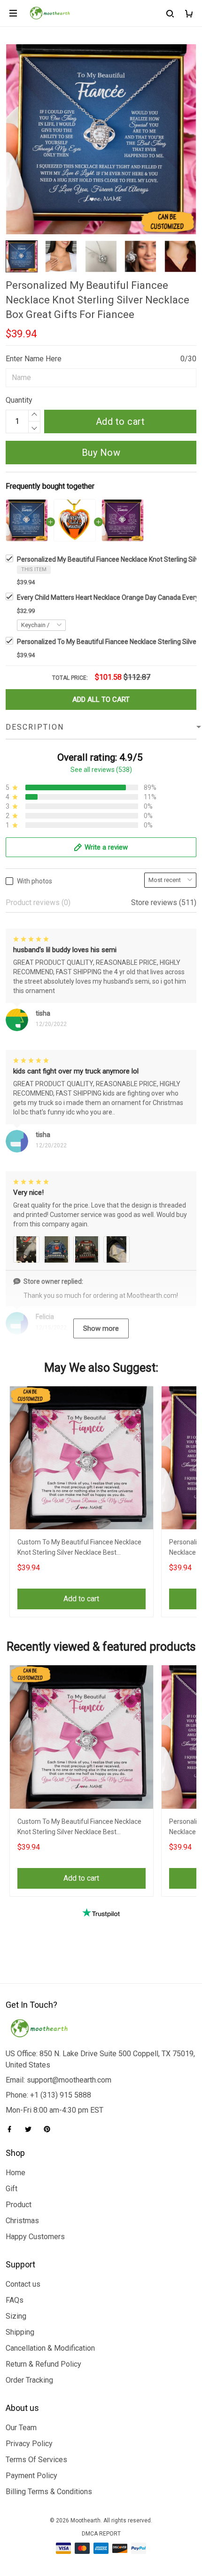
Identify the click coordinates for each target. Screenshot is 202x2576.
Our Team (21, 2428)
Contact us (23, 2284)
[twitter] (31, 2129)
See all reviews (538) (101, 770)
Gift (12, 2189)
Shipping (20, 2332)
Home (16, 2173)
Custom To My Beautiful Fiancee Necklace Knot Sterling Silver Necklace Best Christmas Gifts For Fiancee (79, 1548)
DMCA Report (101, 2534)
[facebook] (12, 2129)
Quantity (19, 400)
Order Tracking (29, 2380)
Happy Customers (35, 2237)
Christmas (22, 2221)
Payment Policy (31, 2476)
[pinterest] (50, 2129)
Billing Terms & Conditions (49, 2492)
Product (19, 2205)
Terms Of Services (36, 2460)
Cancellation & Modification (50, 2348)
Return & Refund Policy (43, 2364)
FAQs (15, 2300)
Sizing (16, 2316)
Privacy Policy (29, 2444)
